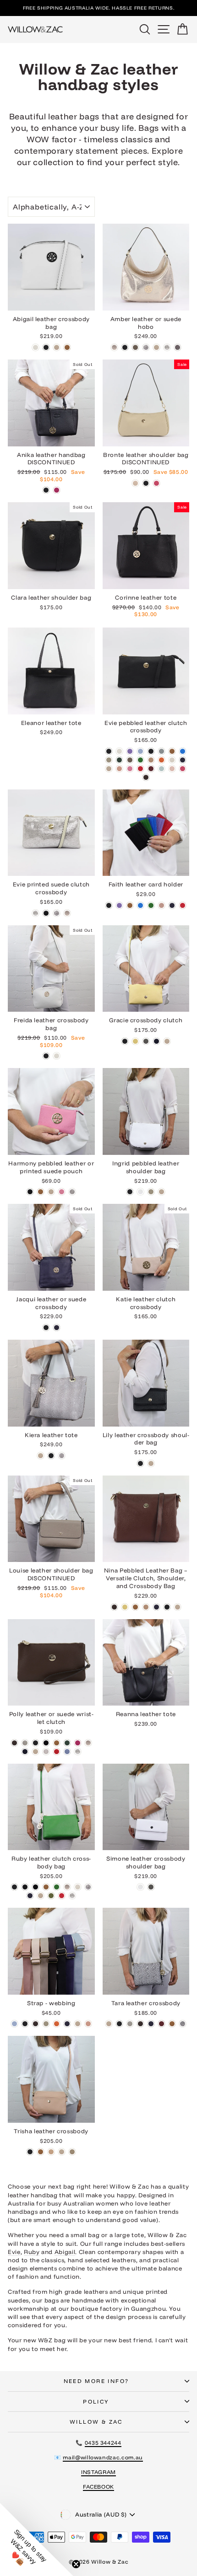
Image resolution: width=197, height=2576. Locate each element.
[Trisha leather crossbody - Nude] (62, 2152)
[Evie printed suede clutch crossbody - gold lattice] (67, 913)
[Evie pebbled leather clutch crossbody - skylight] (161, 769)
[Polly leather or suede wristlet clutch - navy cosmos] (25, 1752)
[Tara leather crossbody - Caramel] (172, 2024)
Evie (14, 2252)
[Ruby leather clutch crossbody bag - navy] (30, 1896)
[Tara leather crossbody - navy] (151, 2024)
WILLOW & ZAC (96, 2422)
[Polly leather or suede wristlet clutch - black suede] (46, 1743)
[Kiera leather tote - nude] (41, 1456)
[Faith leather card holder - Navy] (172, 905)
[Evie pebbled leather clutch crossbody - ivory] (172, 760)
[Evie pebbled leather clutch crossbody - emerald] (140, 760)
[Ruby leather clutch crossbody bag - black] (14, 1887)
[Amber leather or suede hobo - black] (125, 347)
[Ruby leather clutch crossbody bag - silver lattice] (72, 1896)
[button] (37, 2539)
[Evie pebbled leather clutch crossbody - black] (109, 751)
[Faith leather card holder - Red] (183, 905)
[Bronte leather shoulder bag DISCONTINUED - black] (146, 483)
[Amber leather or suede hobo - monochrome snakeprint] (146, 347)
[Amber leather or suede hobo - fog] (135, 347)
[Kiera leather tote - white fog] (62, 1456)
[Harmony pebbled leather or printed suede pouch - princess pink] (62, 1192)
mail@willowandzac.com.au (103, 2457)
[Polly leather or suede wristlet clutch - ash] (25, 1743)
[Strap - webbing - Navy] (67, 2024)
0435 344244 (103, 2443)
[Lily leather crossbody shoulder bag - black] (140, 1463)
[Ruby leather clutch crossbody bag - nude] (41, 1896)
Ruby (32, 2252)
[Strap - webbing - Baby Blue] (14, 2024)
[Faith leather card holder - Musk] (161, 905)
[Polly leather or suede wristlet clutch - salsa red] (57, 1752)
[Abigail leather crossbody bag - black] (46, 347)
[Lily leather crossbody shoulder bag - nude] (151, 1463)
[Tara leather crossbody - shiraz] (161, 2024)
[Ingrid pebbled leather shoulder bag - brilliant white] (140, 1192)
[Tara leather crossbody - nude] (109, 2024)
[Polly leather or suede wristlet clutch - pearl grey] (46, 1752)
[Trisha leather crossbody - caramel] (41, 2152)
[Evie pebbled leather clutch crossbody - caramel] (172, 751)
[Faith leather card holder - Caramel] (130, 905)
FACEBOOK (98, 2487)
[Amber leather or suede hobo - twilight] (178, 347)
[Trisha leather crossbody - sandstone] (51, 2152)
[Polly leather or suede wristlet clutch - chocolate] (14, 1743)
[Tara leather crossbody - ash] (130, 2024)
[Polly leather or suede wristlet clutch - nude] (36, 1752)
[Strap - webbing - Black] (25, 2024)
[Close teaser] (76, 2564)
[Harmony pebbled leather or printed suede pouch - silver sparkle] (72, 1192)
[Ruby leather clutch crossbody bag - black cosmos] (25, 1887)
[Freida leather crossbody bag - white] (57, 1056)
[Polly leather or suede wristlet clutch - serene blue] (67, 1752)
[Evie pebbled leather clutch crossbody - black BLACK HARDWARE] (151, 751)
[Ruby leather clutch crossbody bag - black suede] (36, 1887)
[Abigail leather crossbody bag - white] (36, 347)
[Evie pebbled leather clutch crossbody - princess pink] (130, 769)
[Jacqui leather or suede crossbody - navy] (57, 1328)
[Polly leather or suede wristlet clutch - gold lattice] (88, 1743)
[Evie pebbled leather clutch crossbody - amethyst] (130, 751)
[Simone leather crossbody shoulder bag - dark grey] (151, 1887)
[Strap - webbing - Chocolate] (36, 2024)
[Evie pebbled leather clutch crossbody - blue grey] (161, 751)
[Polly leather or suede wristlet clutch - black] (36, 1743)
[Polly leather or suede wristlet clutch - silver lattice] (78, 1752)
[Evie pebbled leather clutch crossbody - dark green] (119, 760)
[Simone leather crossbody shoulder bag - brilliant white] (140, 1887)
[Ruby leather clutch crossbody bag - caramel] (46, 1887)
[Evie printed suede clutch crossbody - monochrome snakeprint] (57, 913)
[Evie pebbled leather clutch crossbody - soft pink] (172, 769)
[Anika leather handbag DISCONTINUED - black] (46, 490)
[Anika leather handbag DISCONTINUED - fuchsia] (57, 490)
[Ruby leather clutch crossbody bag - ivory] (78, 1887)
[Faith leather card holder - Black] (109, 905)
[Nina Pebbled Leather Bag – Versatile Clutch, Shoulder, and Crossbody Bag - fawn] (146, 1607)
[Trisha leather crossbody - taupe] (72, 2152)
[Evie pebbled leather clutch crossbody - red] (140, 769)
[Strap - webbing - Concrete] (46, 2024)
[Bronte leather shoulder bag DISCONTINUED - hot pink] (156, 483)
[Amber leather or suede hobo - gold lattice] (114, 347)
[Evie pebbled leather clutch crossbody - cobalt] (183, 751)
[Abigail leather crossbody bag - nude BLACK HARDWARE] (57, 347)
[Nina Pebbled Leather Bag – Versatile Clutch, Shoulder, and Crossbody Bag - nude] (178, 1607)
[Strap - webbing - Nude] (78, 2024)
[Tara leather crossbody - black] (119, 2024)
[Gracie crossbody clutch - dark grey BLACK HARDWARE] (146, 1041)
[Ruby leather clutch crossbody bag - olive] (51, 1896)
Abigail (65, 2252)
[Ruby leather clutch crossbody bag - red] (62, 1896)
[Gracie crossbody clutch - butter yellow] (135, 1041)
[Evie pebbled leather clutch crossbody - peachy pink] (119, 769)
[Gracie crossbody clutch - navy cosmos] (156, 1041)
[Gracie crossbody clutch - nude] (167, 1041)
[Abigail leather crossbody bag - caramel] (67, 347)
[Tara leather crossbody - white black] (183, 2024)
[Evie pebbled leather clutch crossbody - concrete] (109, 760)
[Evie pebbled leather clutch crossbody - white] (119, 751)
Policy (96, 2402)
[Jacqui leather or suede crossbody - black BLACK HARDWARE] (46, 1328)
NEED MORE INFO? (96, 2381)
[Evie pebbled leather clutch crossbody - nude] (109, 769)
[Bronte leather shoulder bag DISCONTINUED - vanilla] (135, 483)
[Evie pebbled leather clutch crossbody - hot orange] (161, 760)
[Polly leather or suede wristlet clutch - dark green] (67, 1743)
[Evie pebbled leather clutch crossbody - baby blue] (140, 751)
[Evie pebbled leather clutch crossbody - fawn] (151, 760)
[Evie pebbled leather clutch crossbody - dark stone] (130, 760)
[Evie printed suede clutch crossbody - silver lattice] (36, 913)
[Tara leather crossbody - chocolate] (140, 2024)
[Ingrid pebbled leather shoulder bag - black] (130, 1192)
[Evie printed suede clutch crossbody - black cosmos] (46, 913)
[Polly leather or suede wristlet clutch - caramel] (57, 1743)
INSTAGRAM (98, 2472)
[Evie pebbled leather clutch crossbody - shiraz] (151, 769)
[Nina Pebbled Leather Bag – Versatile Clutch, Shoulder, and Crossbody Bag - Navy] (156, 1607)
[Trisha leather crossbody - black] (30, 2152)
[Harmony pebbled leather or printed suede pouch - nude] (51, 1192)
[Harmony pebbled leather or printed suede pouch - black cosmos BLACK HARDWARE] (30, 1192)
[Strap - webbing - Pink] (88, 2024)
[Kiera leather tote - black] (51, 1456)
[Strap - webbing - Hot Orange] (57, 2024)
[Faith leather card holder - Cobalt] (140, 905)
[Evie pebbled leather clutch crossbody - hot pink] (183, 769)
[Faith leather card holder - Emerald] (151, 905)
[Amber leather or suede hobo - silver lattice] (167, 347)
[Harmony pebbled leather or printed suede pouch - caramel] (41, 1192)
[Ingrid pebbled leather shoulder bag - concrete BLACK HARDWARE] (151, 1192)
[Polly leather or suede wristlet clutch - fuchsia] (78, 1743)
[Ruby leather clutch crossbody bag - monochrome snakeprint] (88, 1887)
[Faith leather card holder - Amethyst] (119, 905)
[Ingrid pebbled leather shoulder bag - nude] (161, 1192)
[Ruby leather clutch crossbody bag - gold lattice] (67, 1887)
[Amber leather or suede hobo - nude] (156, 347)
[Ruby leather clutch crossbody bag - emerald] (57, 1887)
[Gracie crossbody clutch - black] (125, 1041)
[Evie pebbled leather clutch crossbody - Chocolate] (146, 777)
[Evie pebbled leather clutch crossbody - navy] (183, 760)
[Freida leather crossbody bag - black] (46, 1056)
